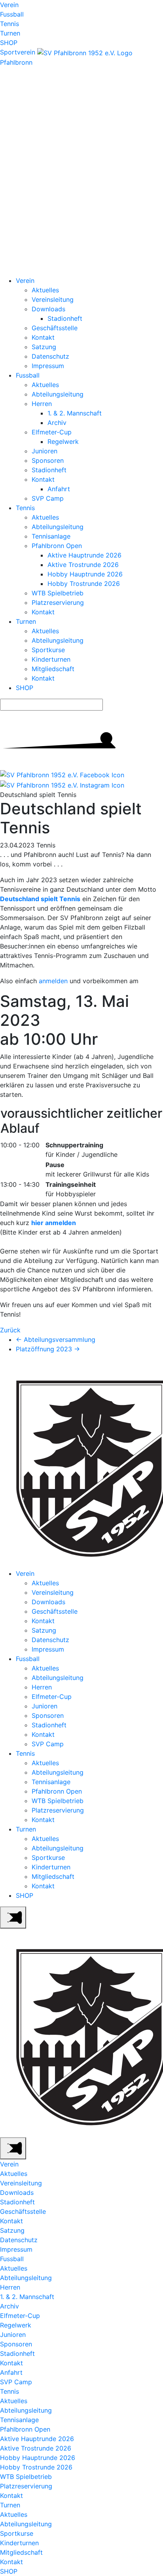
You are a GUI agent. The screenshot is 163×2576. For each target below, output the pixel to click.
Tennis (9, 24)
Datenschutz (50, 356)
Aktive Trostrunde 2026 (83, 565)
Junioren (45, 451)
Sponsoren (48, 460)
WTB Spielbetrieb (58, 593)
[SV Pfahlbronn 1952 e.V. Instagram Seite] (62, 784)
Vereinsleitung (53, 299)
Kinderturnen (51, 659)
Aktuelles (45, 290)
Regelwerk (63, 441)
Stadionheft (65, 318)
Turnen (10, 33)
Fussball (12, 14)
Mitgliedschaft (53, 669)
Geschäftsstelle (55, 328)
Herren (42, 404)
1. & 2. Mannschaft (75, 413)
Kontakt (43, 337)
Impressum (48, 366)
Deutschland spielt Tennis (40, 899)
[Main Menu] (13, 1918)
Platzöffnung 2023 (48, 1349)
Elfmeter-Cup (52, 432)
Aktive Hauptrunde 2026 (84, 555)
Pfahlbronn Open (57, 546)
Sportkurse (48, 650)
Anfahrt (59, 489)
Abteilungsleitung (58, 394)
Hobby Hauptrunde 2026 (85, 574)
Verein (9, 5)
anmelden (53, 981)
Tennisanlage (51, 536)
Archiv (57, 423)
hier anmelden (54, 1223)
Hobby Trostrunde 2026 (84, 584)
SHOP (9, 43)
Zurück (10, 1330)
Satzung (44, 347)
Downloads (48, 309)
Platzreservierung (58, 602)
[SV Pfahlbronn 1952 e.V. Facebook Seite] (62, 774)
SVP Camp (48, 498)
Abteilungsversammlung (56, 1339)
